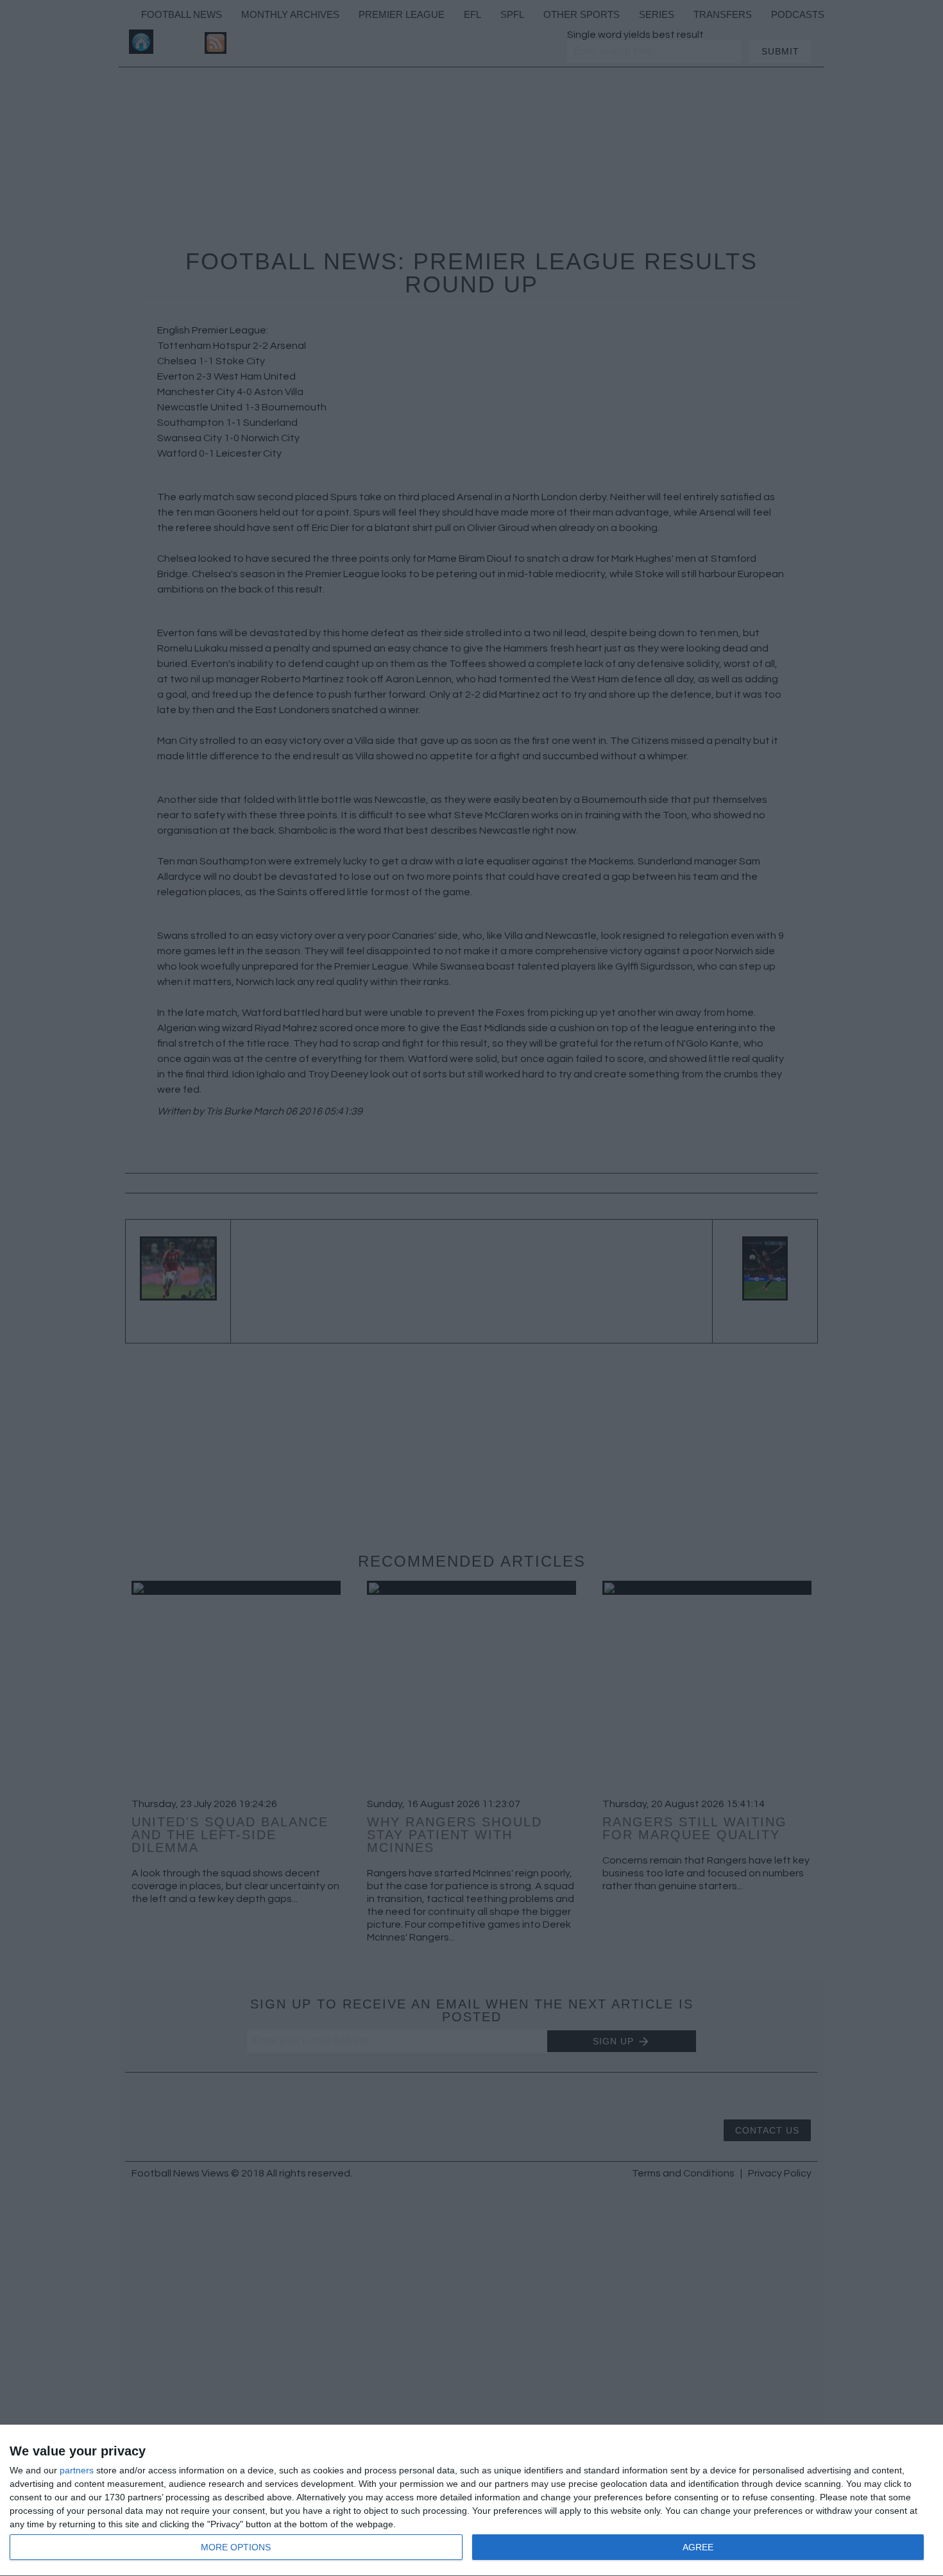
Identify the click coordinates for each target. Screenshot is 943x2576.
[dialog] (471, 2501)
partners (77, 2470)
